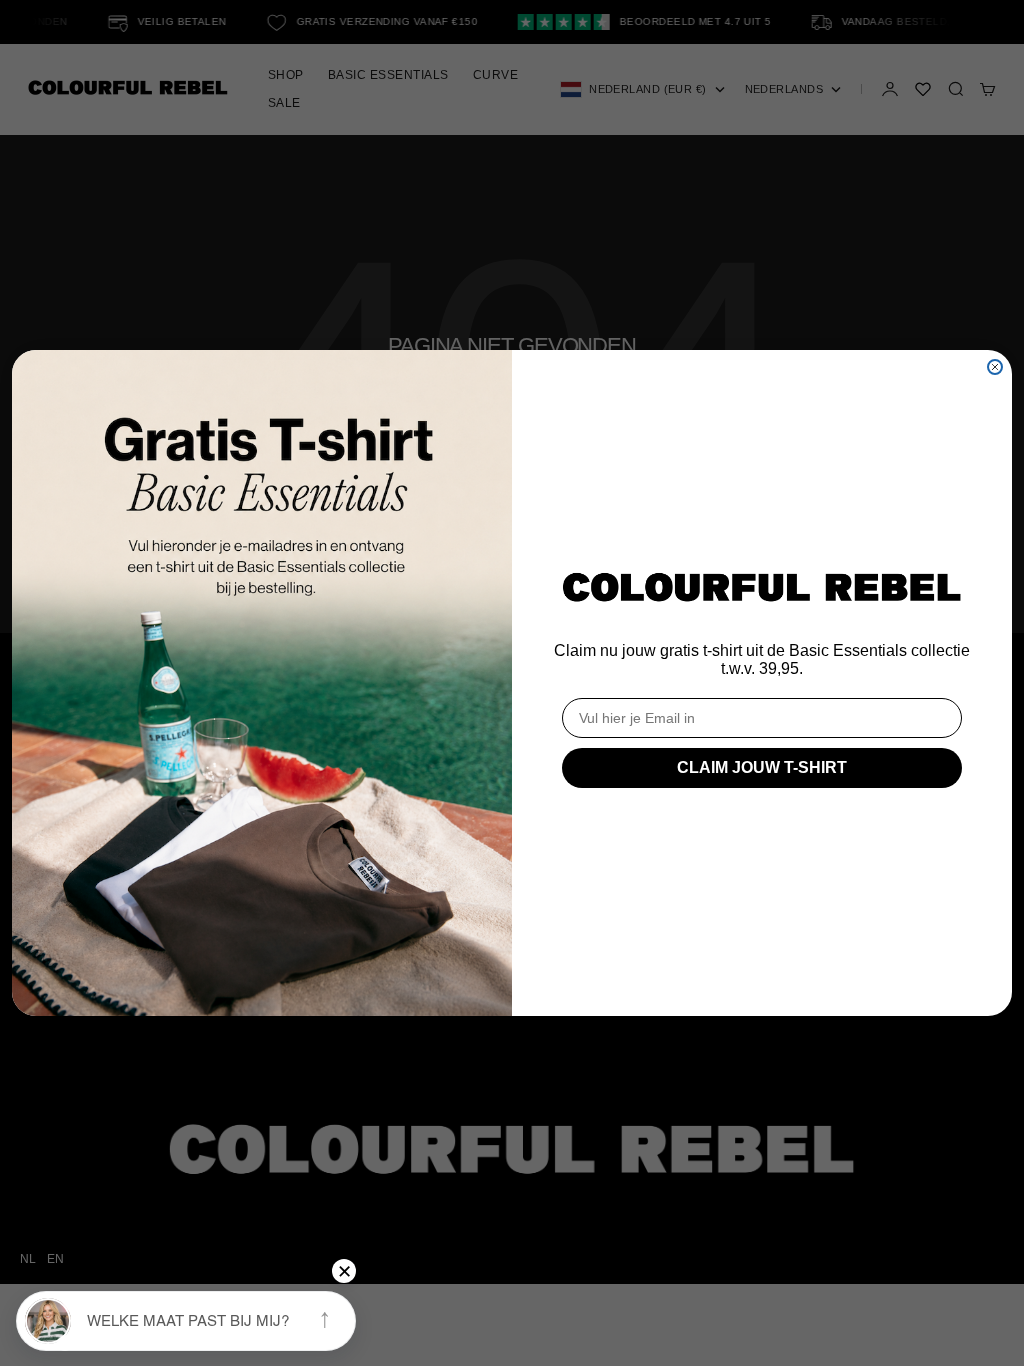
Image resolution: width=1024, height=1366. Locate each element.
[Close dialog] (995, 367)
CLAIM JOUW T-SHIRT (762, 767)
